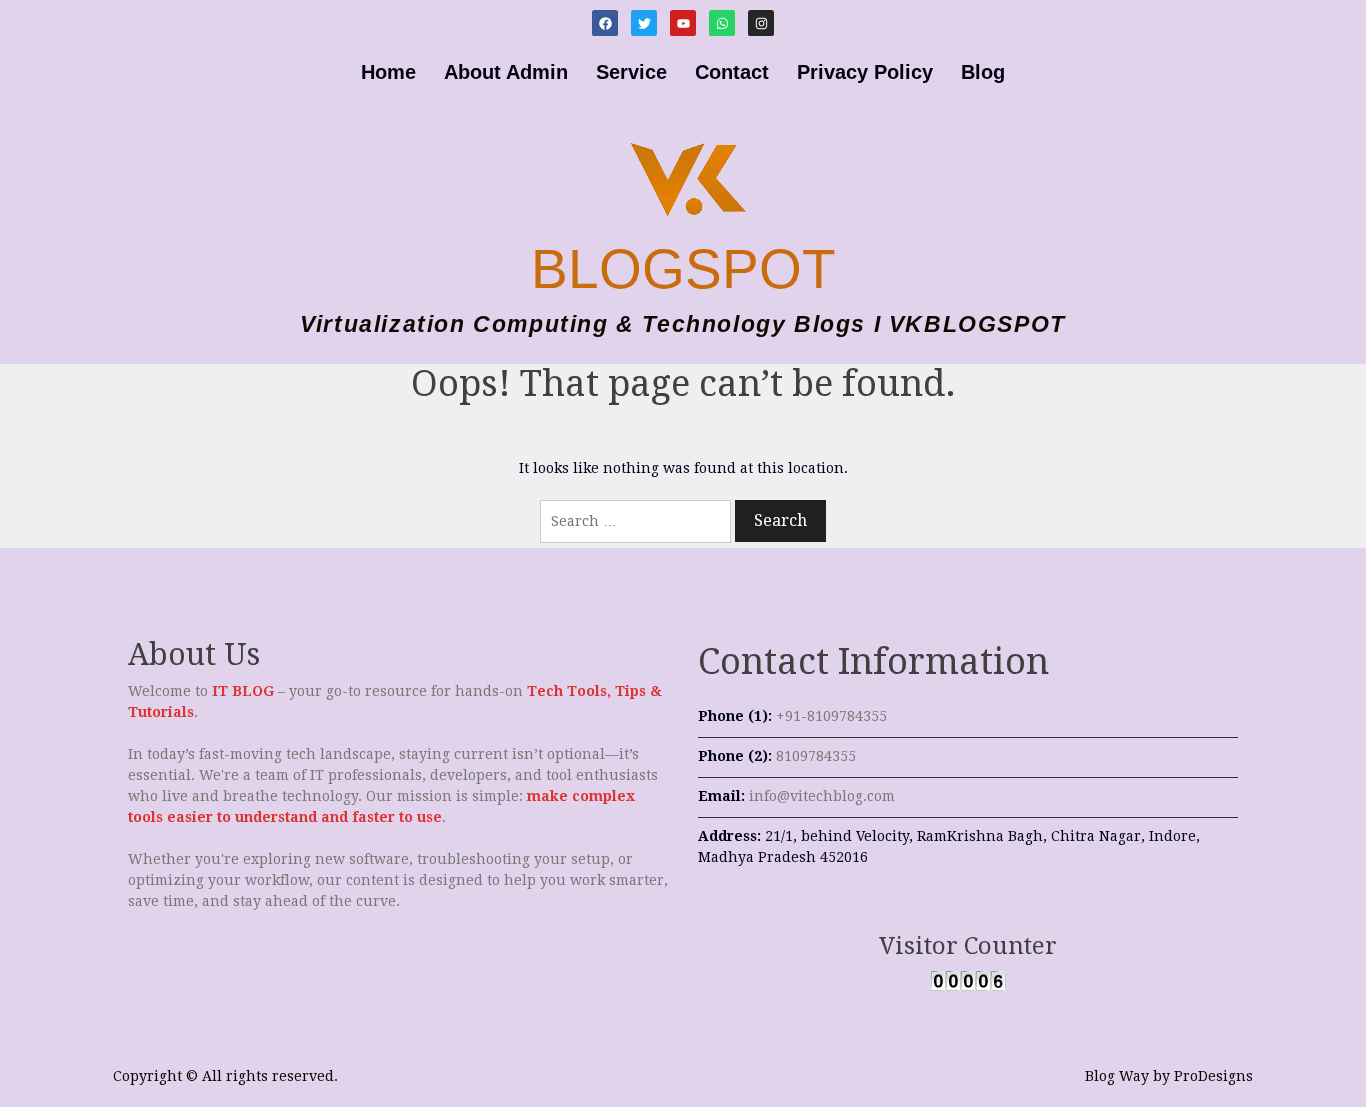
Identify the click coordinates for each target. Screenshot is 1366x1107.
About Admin (506, 72)
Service (631, 72)
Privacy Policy (865, 72)
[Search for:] (635, 521)
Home (388, 72)
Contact (732, 72)
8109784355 (816, 756)
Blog (983, 72)
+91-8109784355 (831, 716)
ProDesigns (1213, 1076)
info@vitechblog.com (822, 796)
